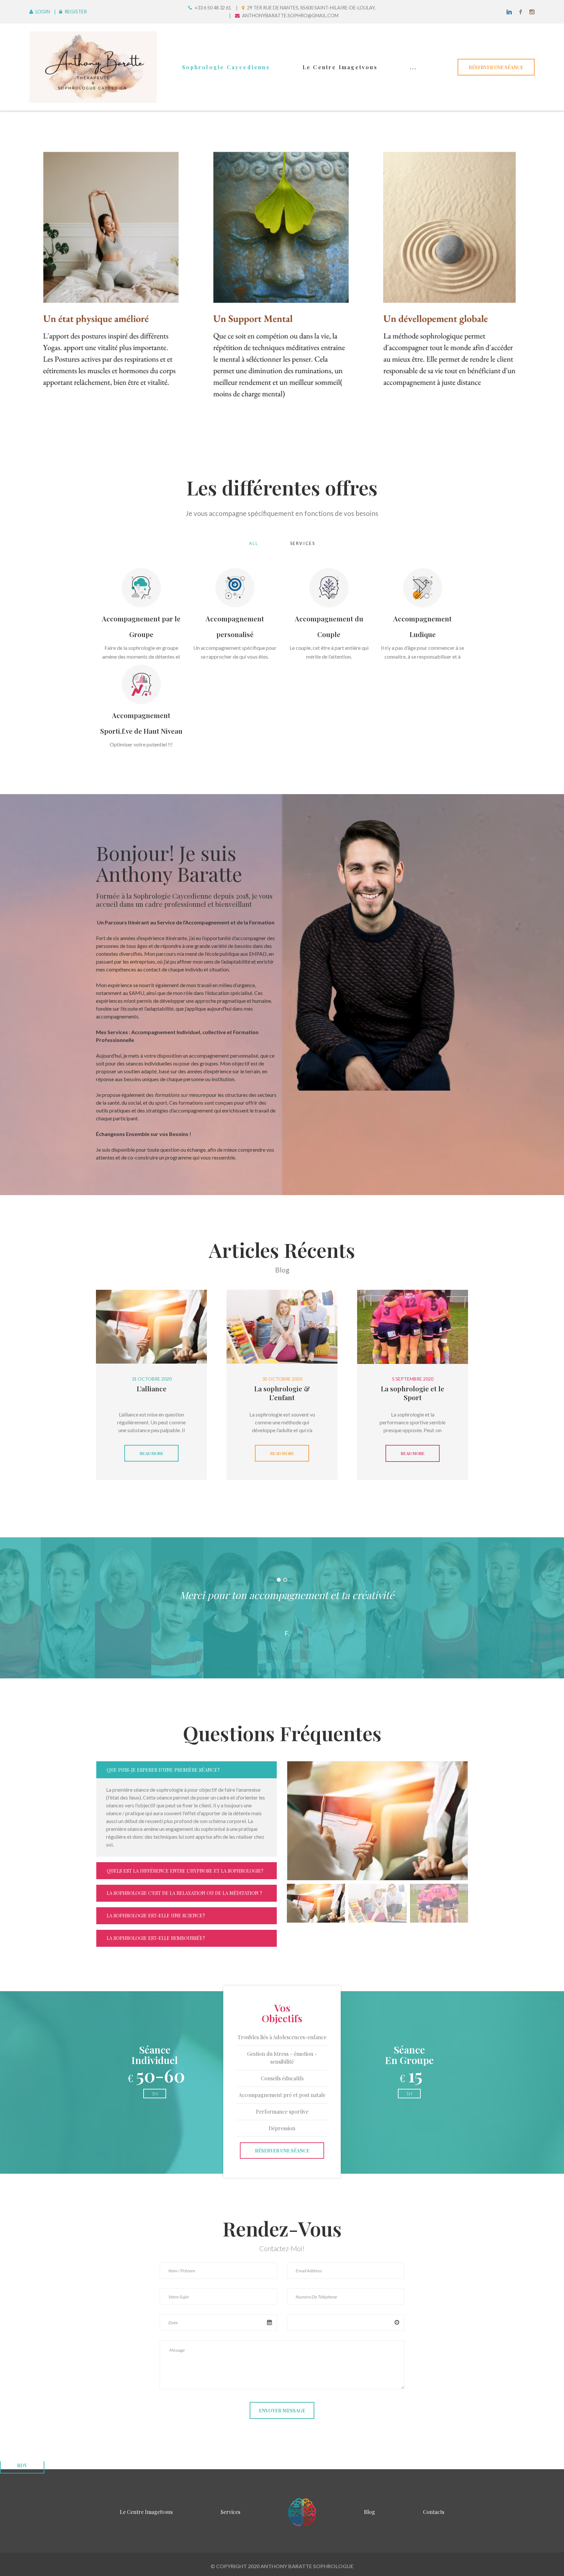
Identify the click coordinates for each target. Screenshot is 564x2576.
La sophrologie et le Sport (413, 1393)
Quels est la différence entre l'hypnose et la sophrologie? (185, 1871)
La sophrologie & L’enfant (282, 1393)
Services (303, 543)
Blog (369, 2512)
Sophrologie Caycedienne (226, 67)
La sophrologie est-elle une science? (156, 1915)
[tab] (316, 1903)
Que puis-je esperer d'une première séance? (163, 1770)
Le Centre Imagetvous (340, 67)
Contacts (434, 2512)
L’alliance (152, 1388)
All (254, 543)
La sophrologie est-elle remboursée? (156, 1938)
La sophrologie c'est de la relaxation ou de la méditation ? (184, 1893)
